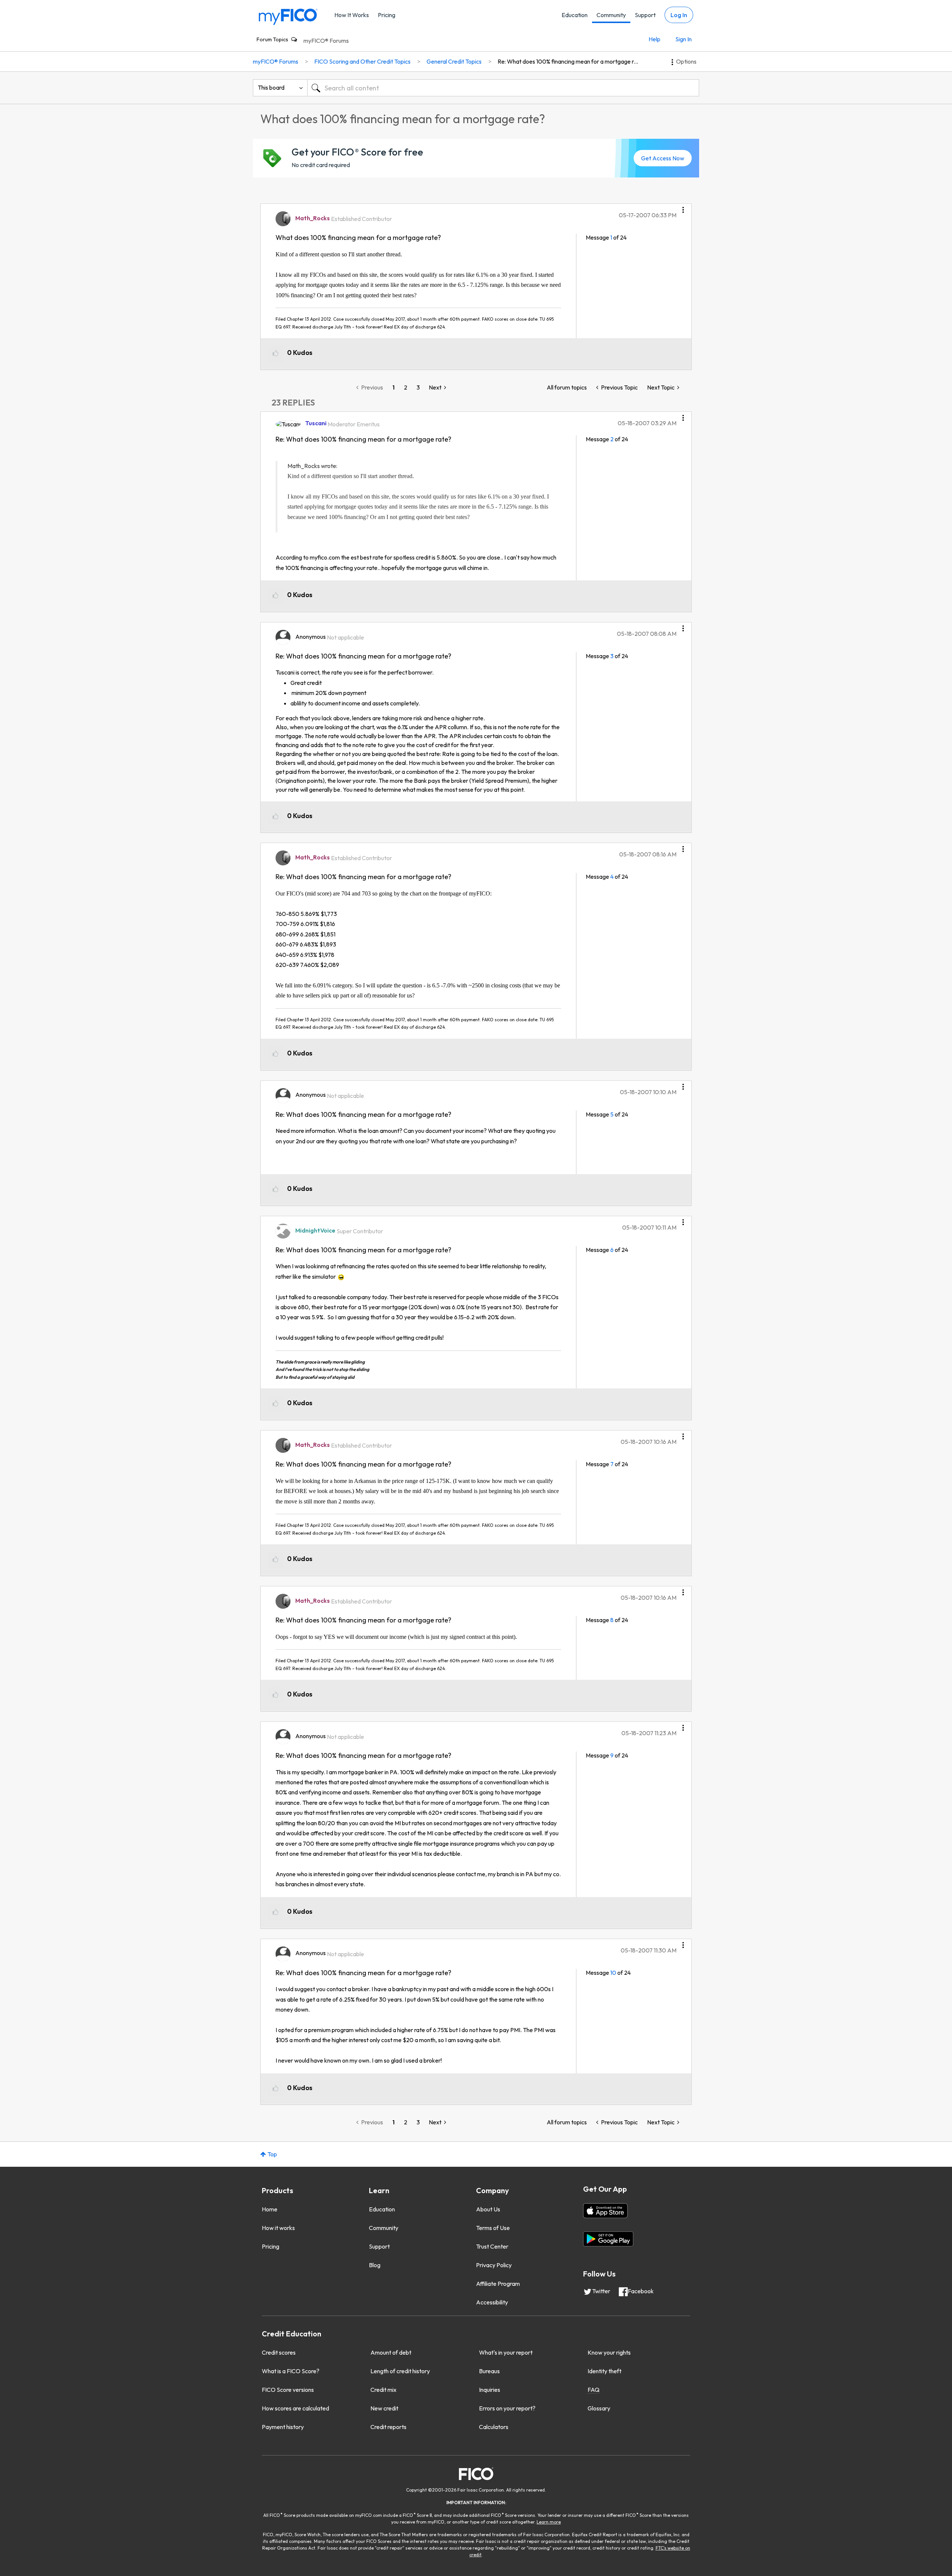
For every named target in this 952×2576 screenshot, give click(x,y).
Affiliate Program (498, 2284)
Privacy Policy (494, 2265)
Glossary (599, 2408)
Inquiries (490, 2390)
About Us (488, 2209)
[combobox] (503, 88)
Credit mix (383, 2390)
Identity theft (604, 2371)
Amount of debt (391, 2352)
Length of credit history (400, 2371)
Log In (679, 15)
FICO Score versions (288, 2390)
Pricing (387, 15)
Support (645, 15)
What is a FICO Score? (291, 2371)
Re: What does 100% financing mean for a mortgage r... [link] (568, 61)
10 (613, 1973)
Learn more (549, 2522)
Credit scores (279, 2352)
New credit (384, 2408)
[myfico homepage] (288, 16)
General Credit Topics (454, 61)
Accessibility (492, 2302)
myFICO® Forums (326, 41)
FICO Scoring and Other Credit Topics (362, 61)
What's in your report (506, 2352)
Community (611, 15)
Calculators (494, 2427)
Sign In (684, 39)
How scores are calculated (295, 2408)
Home (270, 2209)
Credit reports (388, 2427)
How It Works (352, 15)
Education (575, 15)
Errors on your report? (507, 2408)
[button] (683, 207)
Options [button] (686, 61)
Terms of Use (493, 2228)
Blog (375, 2265)
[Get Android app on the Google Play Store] (608, 2239)
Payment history (283, 2427)
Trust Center (492, 2246)
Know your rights (609, 2352)
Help (654, 39)
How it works (278, 2228)
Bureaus (489, 2371)
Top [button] (272, 2154)
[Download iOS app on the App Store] (605, 2211)
